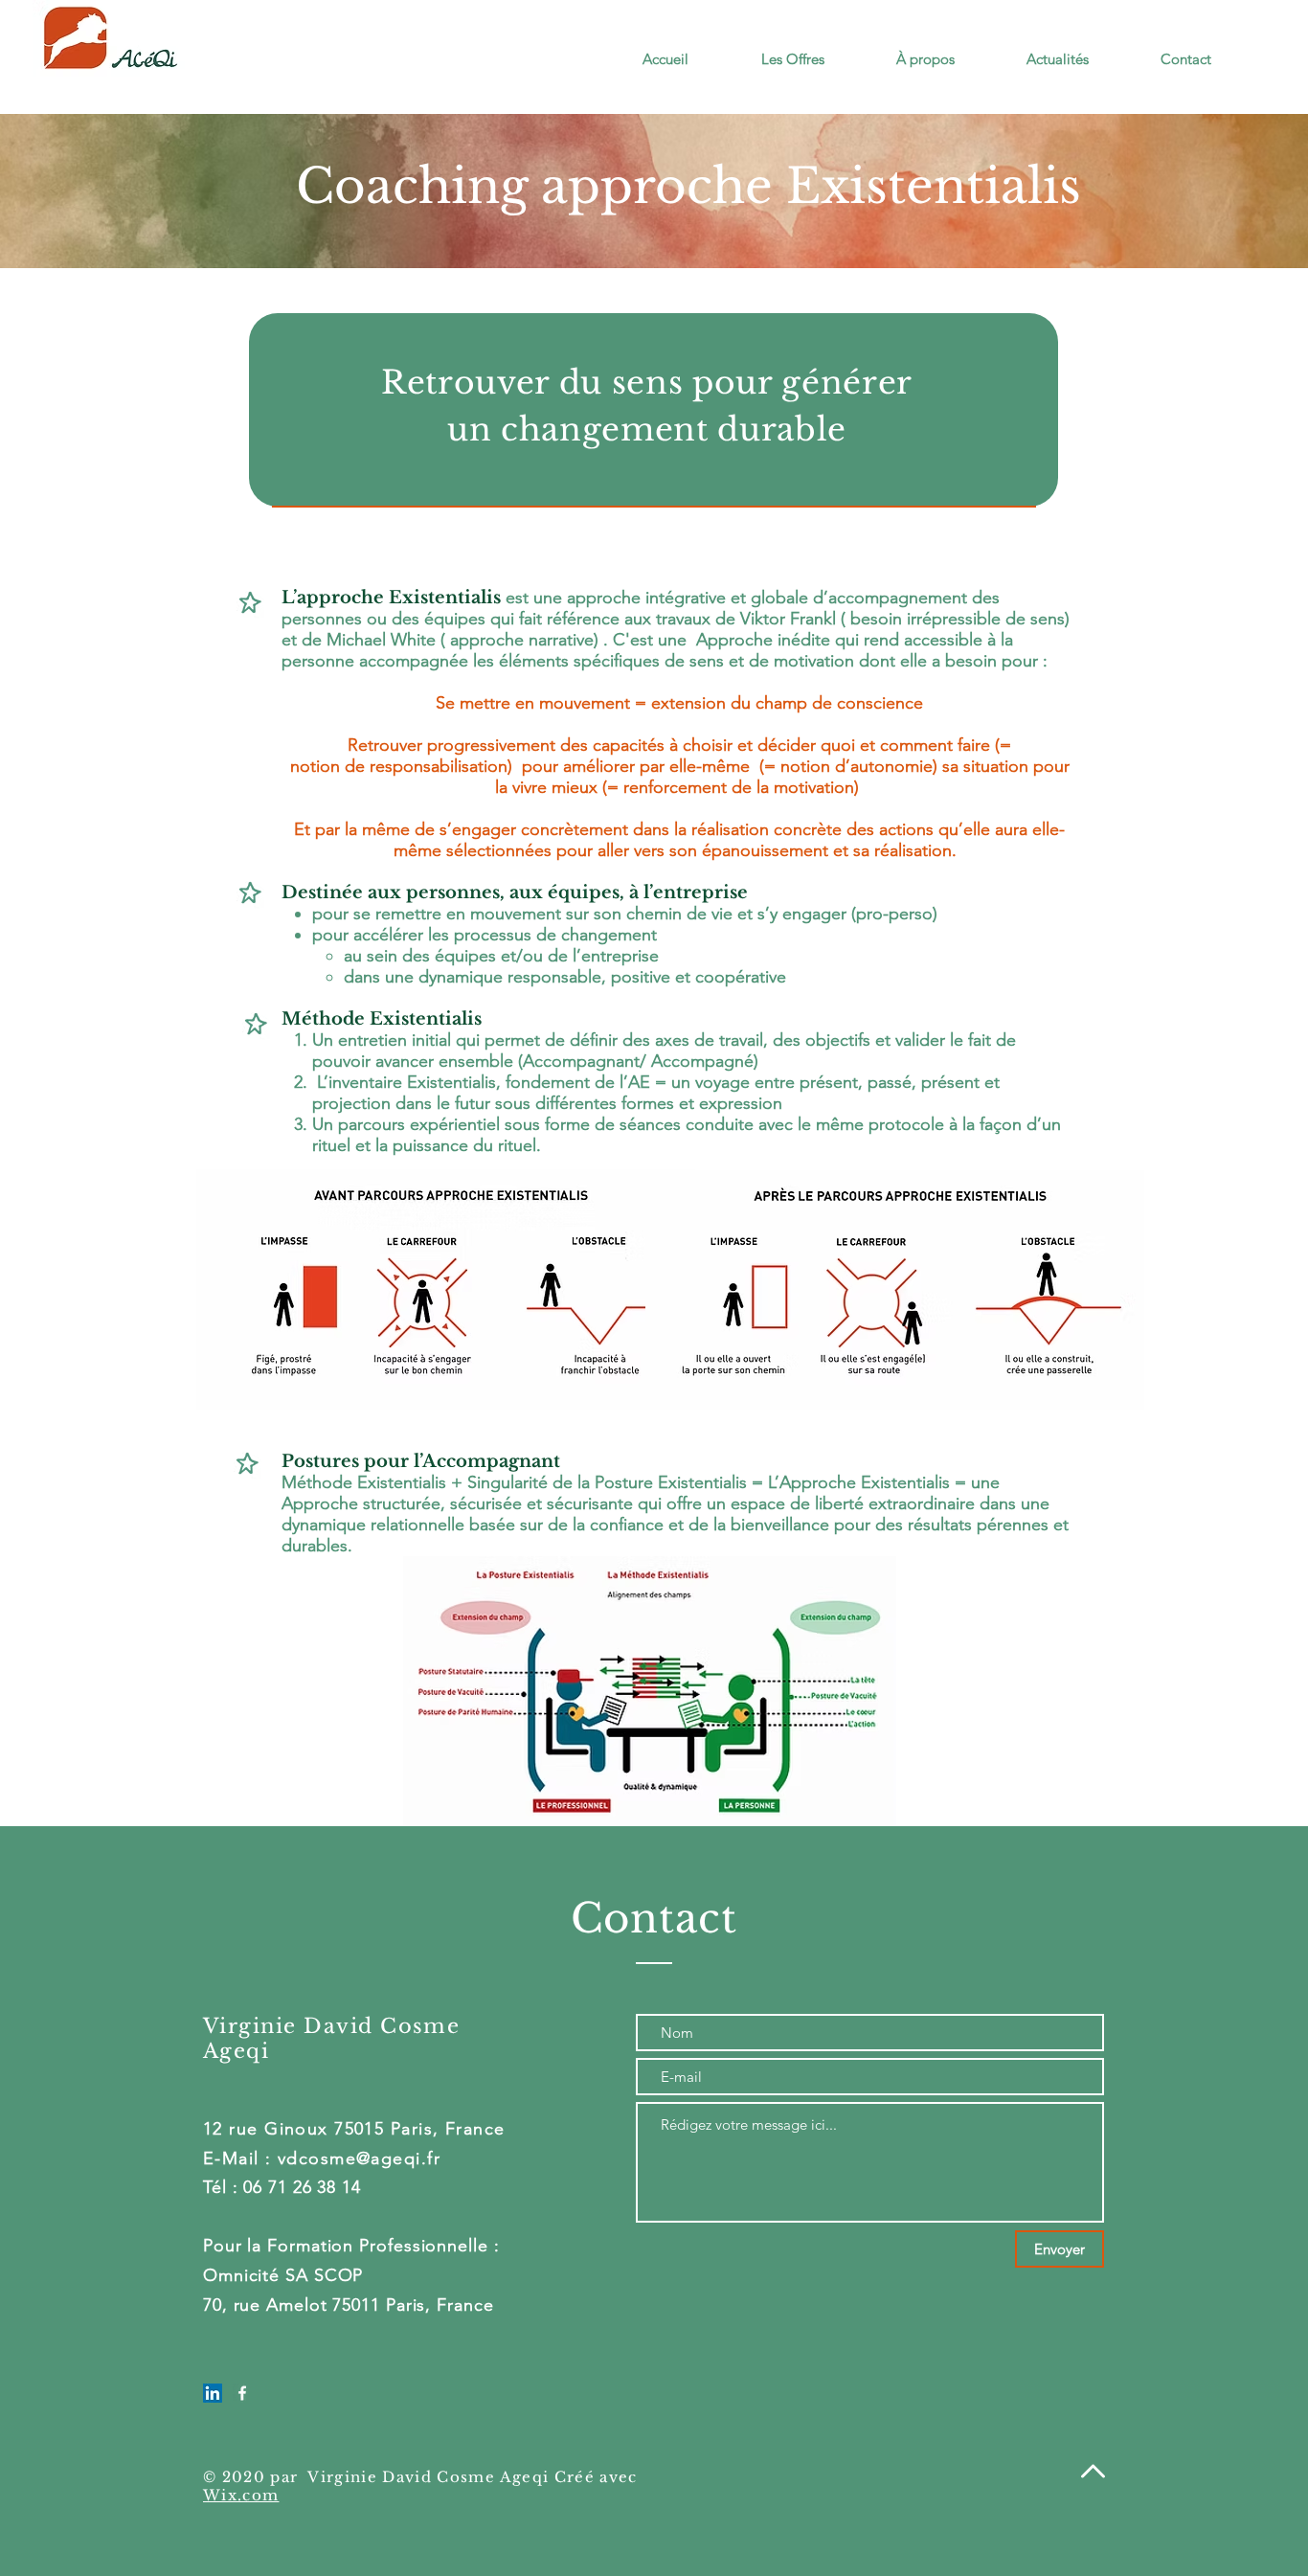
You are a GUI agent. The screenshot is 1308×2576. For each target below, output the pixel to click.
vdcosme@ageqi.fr (359, 2158)
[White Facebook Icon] (242, 2393)
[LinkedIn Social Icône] (213, 2393)
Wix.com (241, 2495)
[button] (771, 59)
